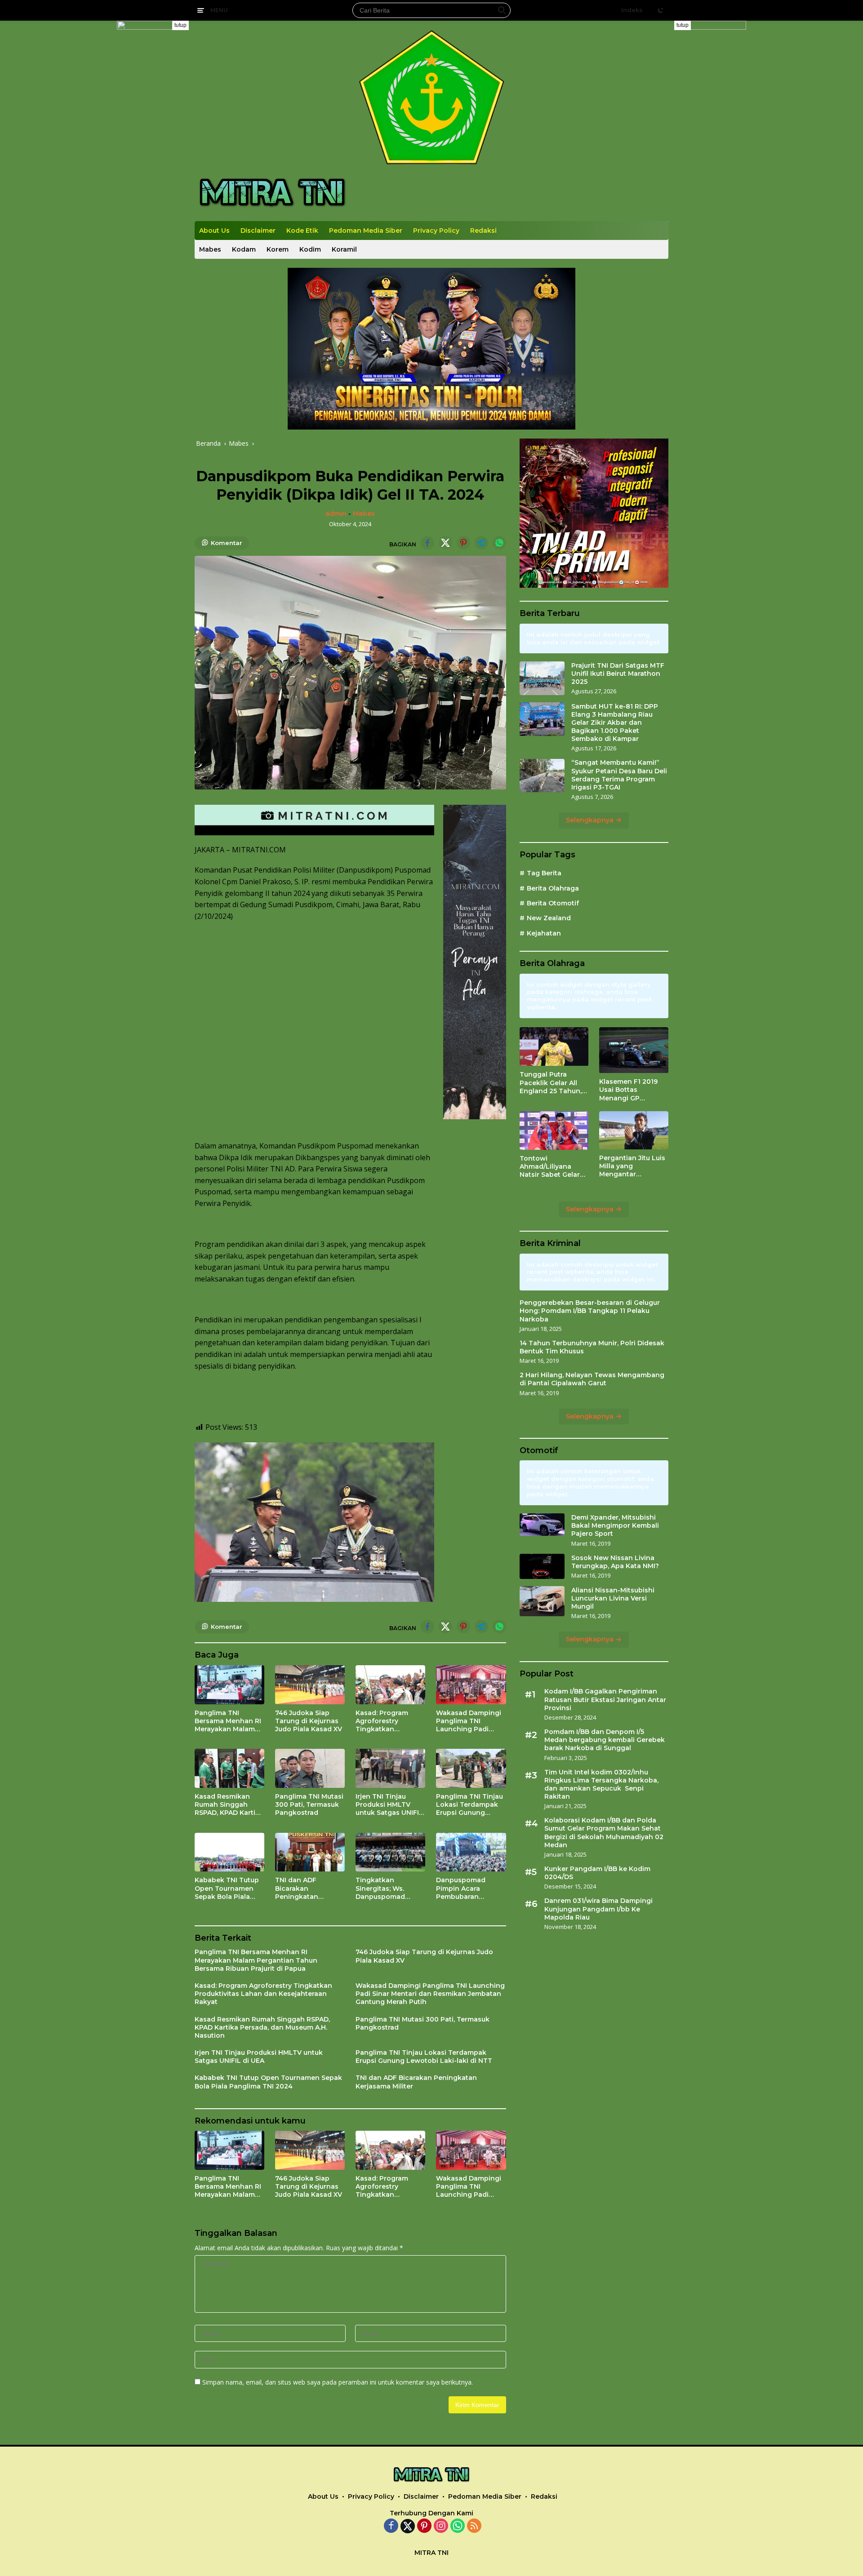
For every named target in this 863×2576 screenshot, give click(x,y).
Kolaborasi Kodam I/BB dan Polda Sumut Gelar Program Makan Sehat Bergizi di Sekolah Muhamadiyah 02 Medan (604, 1833)
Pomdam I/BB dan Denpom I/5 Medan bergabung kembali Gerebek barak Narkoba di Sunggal (605, 1740)
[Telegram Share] (481, 543)
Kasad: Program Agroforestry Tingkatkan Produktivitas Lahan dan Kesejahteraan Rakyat (389, 1721)
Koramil (344, 249)
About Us (214, 231)
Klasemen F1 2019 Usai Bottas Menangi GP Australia (628, 1090)
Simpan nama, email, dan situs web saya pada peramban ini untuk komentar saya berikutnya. (338, 2382)
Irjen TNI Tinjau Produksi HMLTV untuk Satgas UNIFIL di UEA (389, 1805)
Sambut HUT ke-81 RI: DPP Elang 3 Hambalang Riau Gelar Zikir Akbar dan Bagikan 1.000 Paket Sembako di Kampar (615, 723)
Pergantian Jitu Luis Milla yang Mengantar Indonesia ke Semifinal (632, 1166)
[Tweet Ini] (445, 543)
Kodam (244, 249)
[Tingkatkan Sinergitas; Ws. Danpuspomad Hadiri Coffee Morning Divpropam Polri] (390, 1852)
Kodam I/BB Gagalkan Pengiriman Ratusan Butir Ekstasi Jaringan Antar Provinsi (605, 1700)
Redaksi (483, 231)
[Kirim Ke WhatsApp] (499, 543)
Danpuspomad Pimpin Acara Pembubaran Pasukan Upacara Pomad (465, 1888)
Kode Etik (302, 231)
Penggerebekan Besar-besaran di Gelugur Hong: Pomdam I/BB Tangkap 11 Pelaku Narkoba (590, 1311)
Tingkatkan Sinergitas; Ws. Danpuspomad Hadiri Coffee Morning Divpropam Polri (389, 1888)
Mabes (210, 249)
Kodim (310, 249)
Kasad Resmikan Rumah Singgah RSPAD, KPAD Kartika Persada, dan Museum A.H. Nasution (229, 1805)
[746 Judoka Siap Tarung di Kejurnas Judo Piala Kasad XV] (310, 1685)
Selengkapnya (591, 820)
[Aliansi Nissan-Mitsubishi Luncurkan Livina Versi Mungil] (542, 1601)
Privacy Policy (436, 231)
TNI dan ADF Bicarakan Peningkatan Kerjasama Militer (304, 1888)
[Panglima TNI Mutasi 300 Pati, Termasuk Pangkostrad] (310, 1768)
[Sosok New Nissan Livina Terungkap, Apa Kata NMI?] (542, 1566)
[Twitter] (408, 2526)
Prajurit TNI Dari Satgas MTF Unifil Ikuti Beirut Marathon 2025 (618, 674)
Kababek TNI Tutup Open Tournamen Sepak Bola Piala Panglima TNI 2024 (227, 1888)
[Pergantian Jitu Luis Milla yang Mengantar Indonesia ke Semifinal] (634, 1130)
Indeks (632, 10)
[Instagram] (441, 2526)
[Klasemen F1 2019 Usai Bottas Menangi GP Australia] (634, 1050)
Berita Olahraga (553, 888)
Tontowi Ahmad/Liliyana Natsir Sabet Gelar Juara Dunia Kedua (550, 1167)
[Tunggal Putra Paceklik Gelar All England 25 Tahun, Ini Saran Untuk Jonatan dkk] (554, 1046)
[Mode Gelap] (661, 10)
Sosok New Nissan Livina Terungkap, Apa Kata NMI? (615, 1562)
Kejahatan (544, 933)
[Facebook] (391, 2526)
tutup (180, 25)
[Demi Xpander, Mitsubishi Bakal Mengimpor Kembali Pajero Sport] (542, 1525)
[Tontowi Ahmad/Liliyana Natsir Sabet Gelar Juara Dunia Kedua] (554, 1131)
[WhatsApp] (458, 2526)
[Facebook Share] (427, 543)
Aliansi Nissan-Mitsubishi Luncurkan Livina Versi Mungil (613, 1598)
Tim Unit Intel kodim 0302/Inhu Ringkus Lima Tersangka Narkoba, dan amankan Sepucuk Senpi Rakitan (601, 1785)
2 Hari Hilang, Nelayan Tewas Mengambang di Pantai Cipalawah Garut (592, 1379)
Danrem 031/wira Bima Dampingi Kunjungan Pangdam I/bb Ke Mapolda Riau (598, 1909)
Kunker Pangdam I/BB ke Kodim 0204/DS (597, 1873)
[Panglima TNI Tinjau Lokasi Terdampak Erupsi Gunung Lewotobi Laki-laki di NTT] (471, 1768)
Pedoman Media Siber (366, 231)
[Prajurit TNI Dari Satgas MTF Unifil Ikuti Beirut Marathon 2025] (542, 678)
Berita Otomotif (553, 903)
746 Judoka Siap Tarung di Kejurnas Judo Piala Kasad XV (309, 1721)
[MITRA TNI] (272, 192)
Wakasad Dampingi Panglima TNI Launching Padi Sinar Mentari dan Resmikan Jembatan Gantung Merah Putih (470, 1721)
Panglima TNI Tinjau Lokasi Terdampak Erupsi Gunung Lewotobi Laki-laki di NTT (469, 1805)
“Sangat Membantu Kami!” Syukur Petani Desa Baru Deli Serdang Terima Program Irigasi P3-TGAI (619, 775)
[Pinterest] (424, 2526)
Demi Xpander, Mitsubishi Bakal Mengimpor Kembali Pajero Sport (615, 1525)
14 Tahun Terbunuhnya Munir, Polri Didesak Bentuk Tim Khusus (592, 1347)
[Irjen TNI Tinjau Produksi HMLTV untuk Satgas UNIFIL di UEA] (390, 1768)
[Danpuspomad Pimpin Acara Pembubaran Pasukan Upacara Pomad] (471, 1852)
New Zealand (549, 918)
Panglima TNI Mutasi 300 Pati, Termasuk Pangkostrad (309, 1805)
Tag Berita (544, 873)
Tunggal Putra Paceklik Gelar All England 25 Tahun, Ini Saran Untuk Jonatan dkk (551, 1083)
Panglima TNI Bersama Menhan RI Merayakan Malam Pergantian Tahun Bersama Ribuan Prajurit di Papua (228, 1721)
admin (336, 514)
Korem (278, 249)
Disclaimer (258, 231)
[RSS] (474, 2526)
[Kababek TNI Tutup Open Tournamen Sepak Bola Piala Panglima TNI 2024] (229, 1852)
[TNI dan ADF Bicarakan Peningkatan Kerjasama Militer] (310, 1852)
